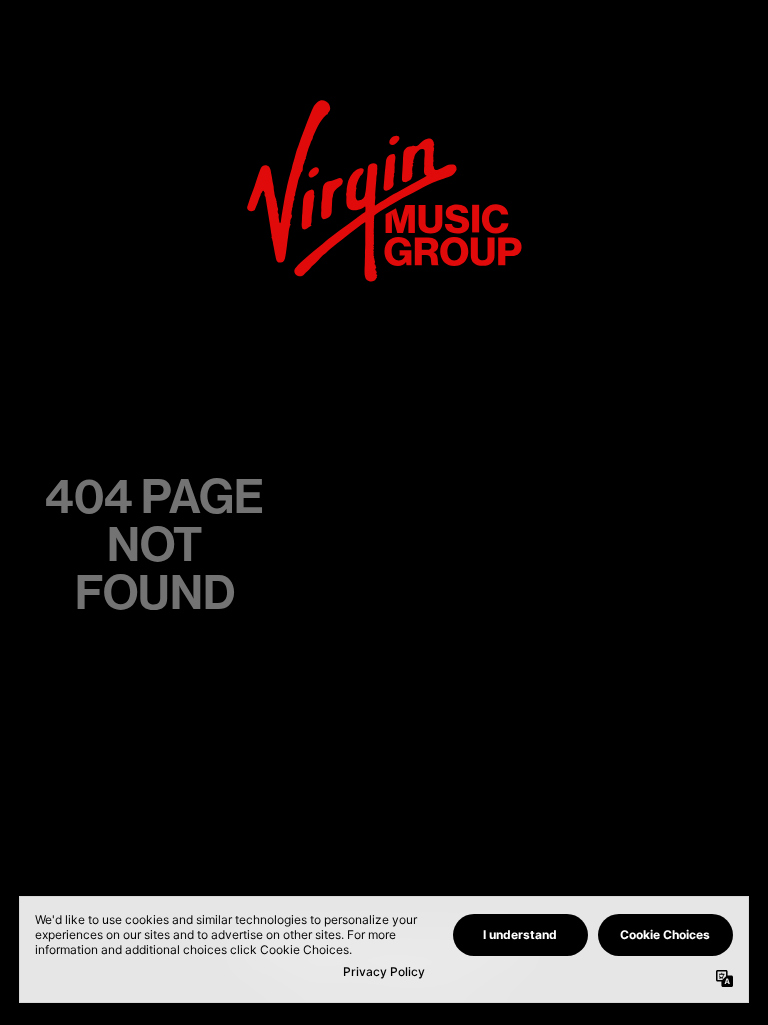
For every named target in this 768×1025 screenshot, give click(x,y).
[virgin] (384, 105)
